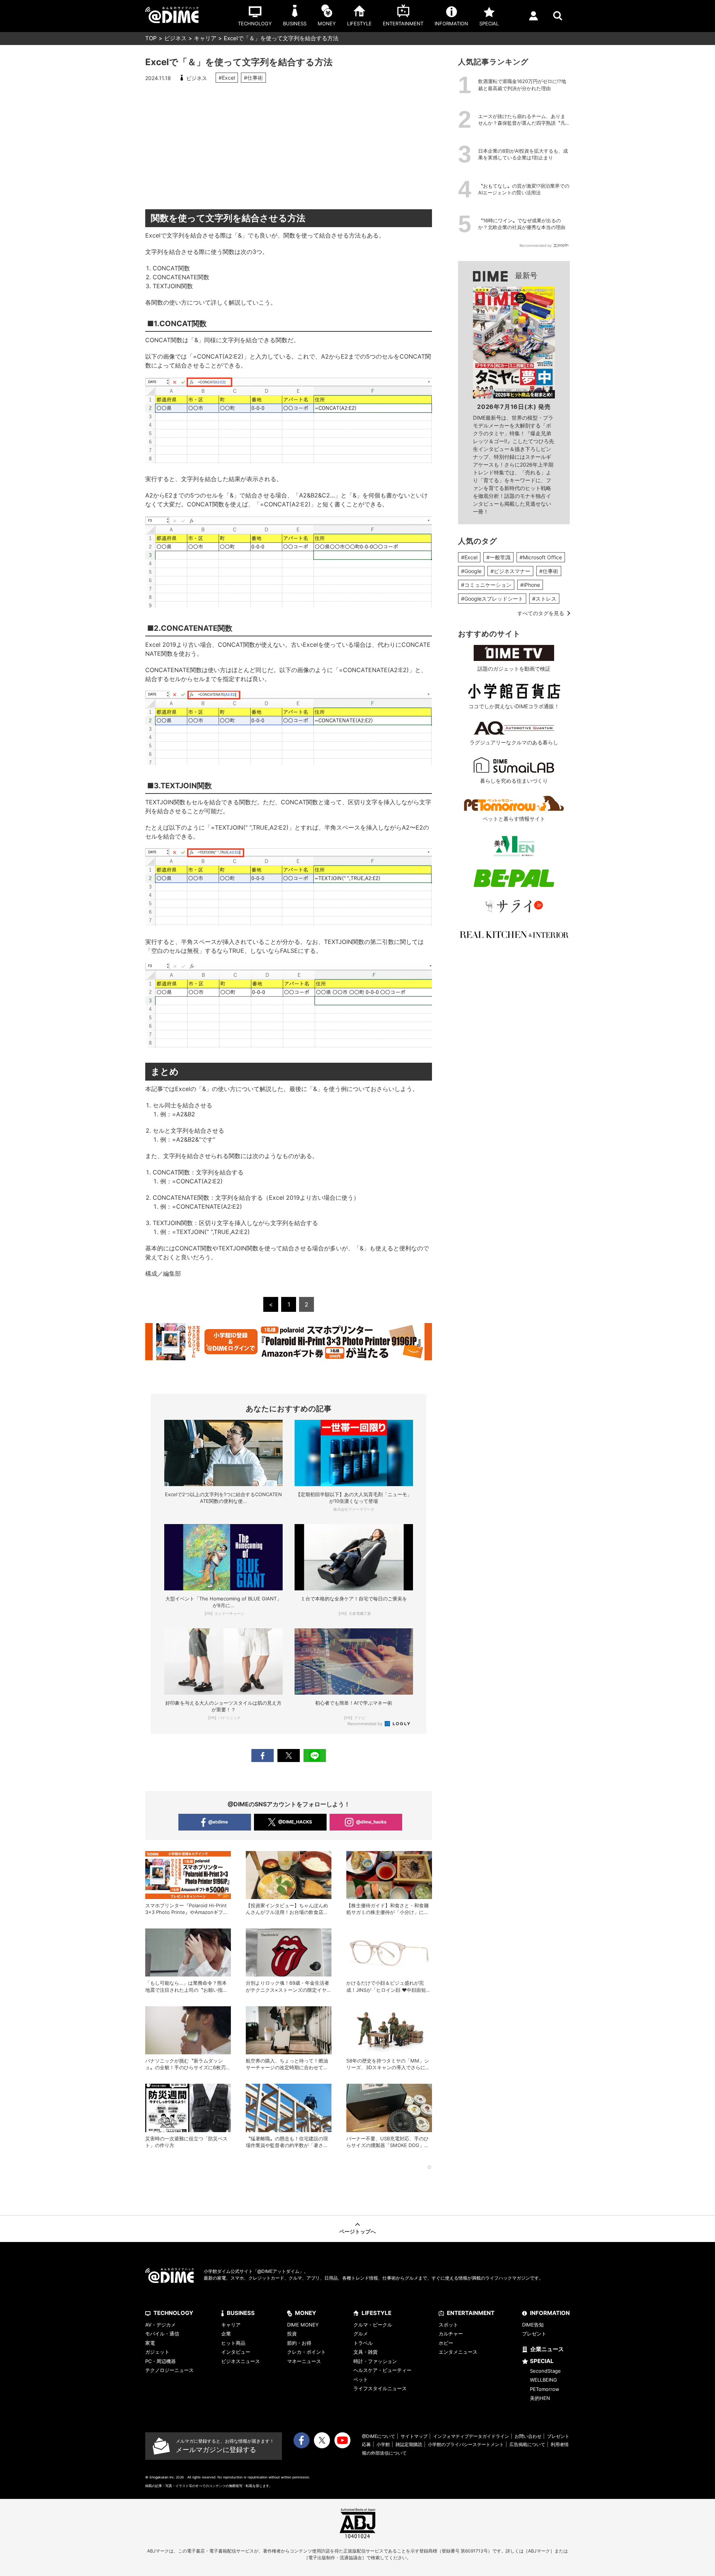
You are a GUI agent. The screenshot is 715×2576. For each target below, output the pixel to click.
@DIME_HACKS (295, 1822)
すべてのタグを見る (541, 613)
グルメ (361, 2334)
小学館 (383, 2444)
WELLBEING (544, 2380)
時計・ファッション (375, 2361)
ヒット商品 (233, 2343)
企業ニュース (547, 2349)
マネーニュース (304, 2361)
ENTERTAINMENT (471, 2313)
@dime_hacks (371, 1822)
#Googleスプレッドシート (492, 599)
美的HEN (540, 2398)
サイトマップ (414, 2436)
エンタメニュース (458, 2352)
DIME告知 (533, 2325)
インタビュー (236, 2352)
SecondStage (545, 2371)
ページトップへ (357, 2231)
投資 (292, 2334)
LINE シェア (315, 1756)
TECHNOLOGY (173, 2313)
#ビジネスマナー (510, 571)
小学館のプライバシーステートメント (466, 2444)
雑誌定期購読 (409, 2444)
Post (289, 1756)
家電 (150, 2343)
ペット (361, 2379)
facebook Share (263, 1756)
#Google (471, 571)
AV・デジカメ (161, 2325)
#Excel (227, 78)
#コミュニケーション (486, 585)
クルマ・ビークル (373, 2325)
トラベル (363, 2343)
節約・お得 (299, 2343)
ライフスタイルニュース (380, 2388)
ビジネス (175, 38)
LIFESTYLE (376, 2313)
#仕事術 (253, 78)
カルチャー (451, 2334)
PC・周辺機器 (161, 2361)
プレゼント (534, 2334)
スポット (448, 2325)
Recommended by (366, 1724)
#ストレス (544, 599)
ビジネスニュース (241, 2361)
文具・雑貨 (366, 2352)
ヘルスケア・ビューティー (382, 2370)
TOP (151, 38)
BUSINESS (241, 2313)
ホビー (446, 2343)
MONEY (306, 2313)
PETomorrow (545, 2389)
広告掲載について (527, 2444)
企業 (226, 2334)
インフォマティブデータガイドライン (471, 2436)
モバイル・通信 (162, 2334)
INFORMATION (550, 2313)
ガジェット (157, 2352)
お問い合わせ (528, 2436)
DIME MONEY (303, 2325)
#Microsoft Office (541, 557)
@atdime (218, 1822)
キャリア (205, 38)
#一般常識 (498, 557)
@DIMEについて (379, 2436)
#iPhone (530, 585)
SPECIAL (542, 2361)
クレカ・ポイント (306, 2352)
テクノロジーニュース (169, 2370)
